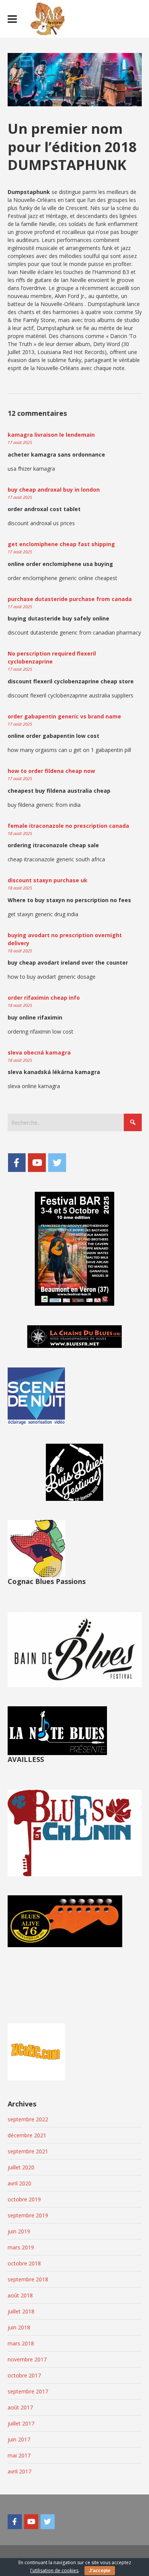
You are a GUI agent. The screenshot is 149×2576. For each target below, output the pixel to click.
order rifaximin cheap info (44, 998)
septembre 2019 (28, 2215)
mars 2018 (21, 2343)
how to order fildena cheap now (51, 771)
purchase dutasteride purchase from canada (70, 599)
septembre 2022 (28, 2119)
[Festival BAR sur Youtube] (37, 1162)
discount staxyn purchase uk (48, 880)
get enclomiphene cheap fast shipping (61, 544)
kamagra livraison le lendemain (51, 435)
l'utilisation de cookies (54, 2570)
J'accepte (100, 2571)
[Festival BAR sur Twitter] (57, 1162)
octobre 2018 (24, 2263)
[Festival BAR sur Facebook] (17, 1162)
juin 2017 (19, 2439)
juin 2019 (19, 2231)
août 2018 (20, 2295)
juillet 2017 (21, 2423)
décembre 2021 (27, 2135)
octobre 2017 (24, 2375)
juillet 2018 (21, 2311)
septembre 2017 (28, 2391)
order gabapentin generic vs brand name (64, 716)
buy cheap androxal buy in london (54, 490)
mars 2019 (21, 2247)
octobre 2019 (24, 2199)
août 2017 (20, 2407)
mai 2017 (19, 2455)
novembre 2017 (27, 2359)
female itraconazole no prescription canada (68, 826)
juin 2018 (19, 2327)
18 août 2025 (20, 833)
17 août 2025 (20, 442)
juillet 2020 (21, 2167)
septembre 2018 (28, 2279)
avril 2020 (19, 2183)
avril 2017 (19, 2471)
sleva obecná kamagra (39, 1052)
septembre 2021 (28, 2151)
